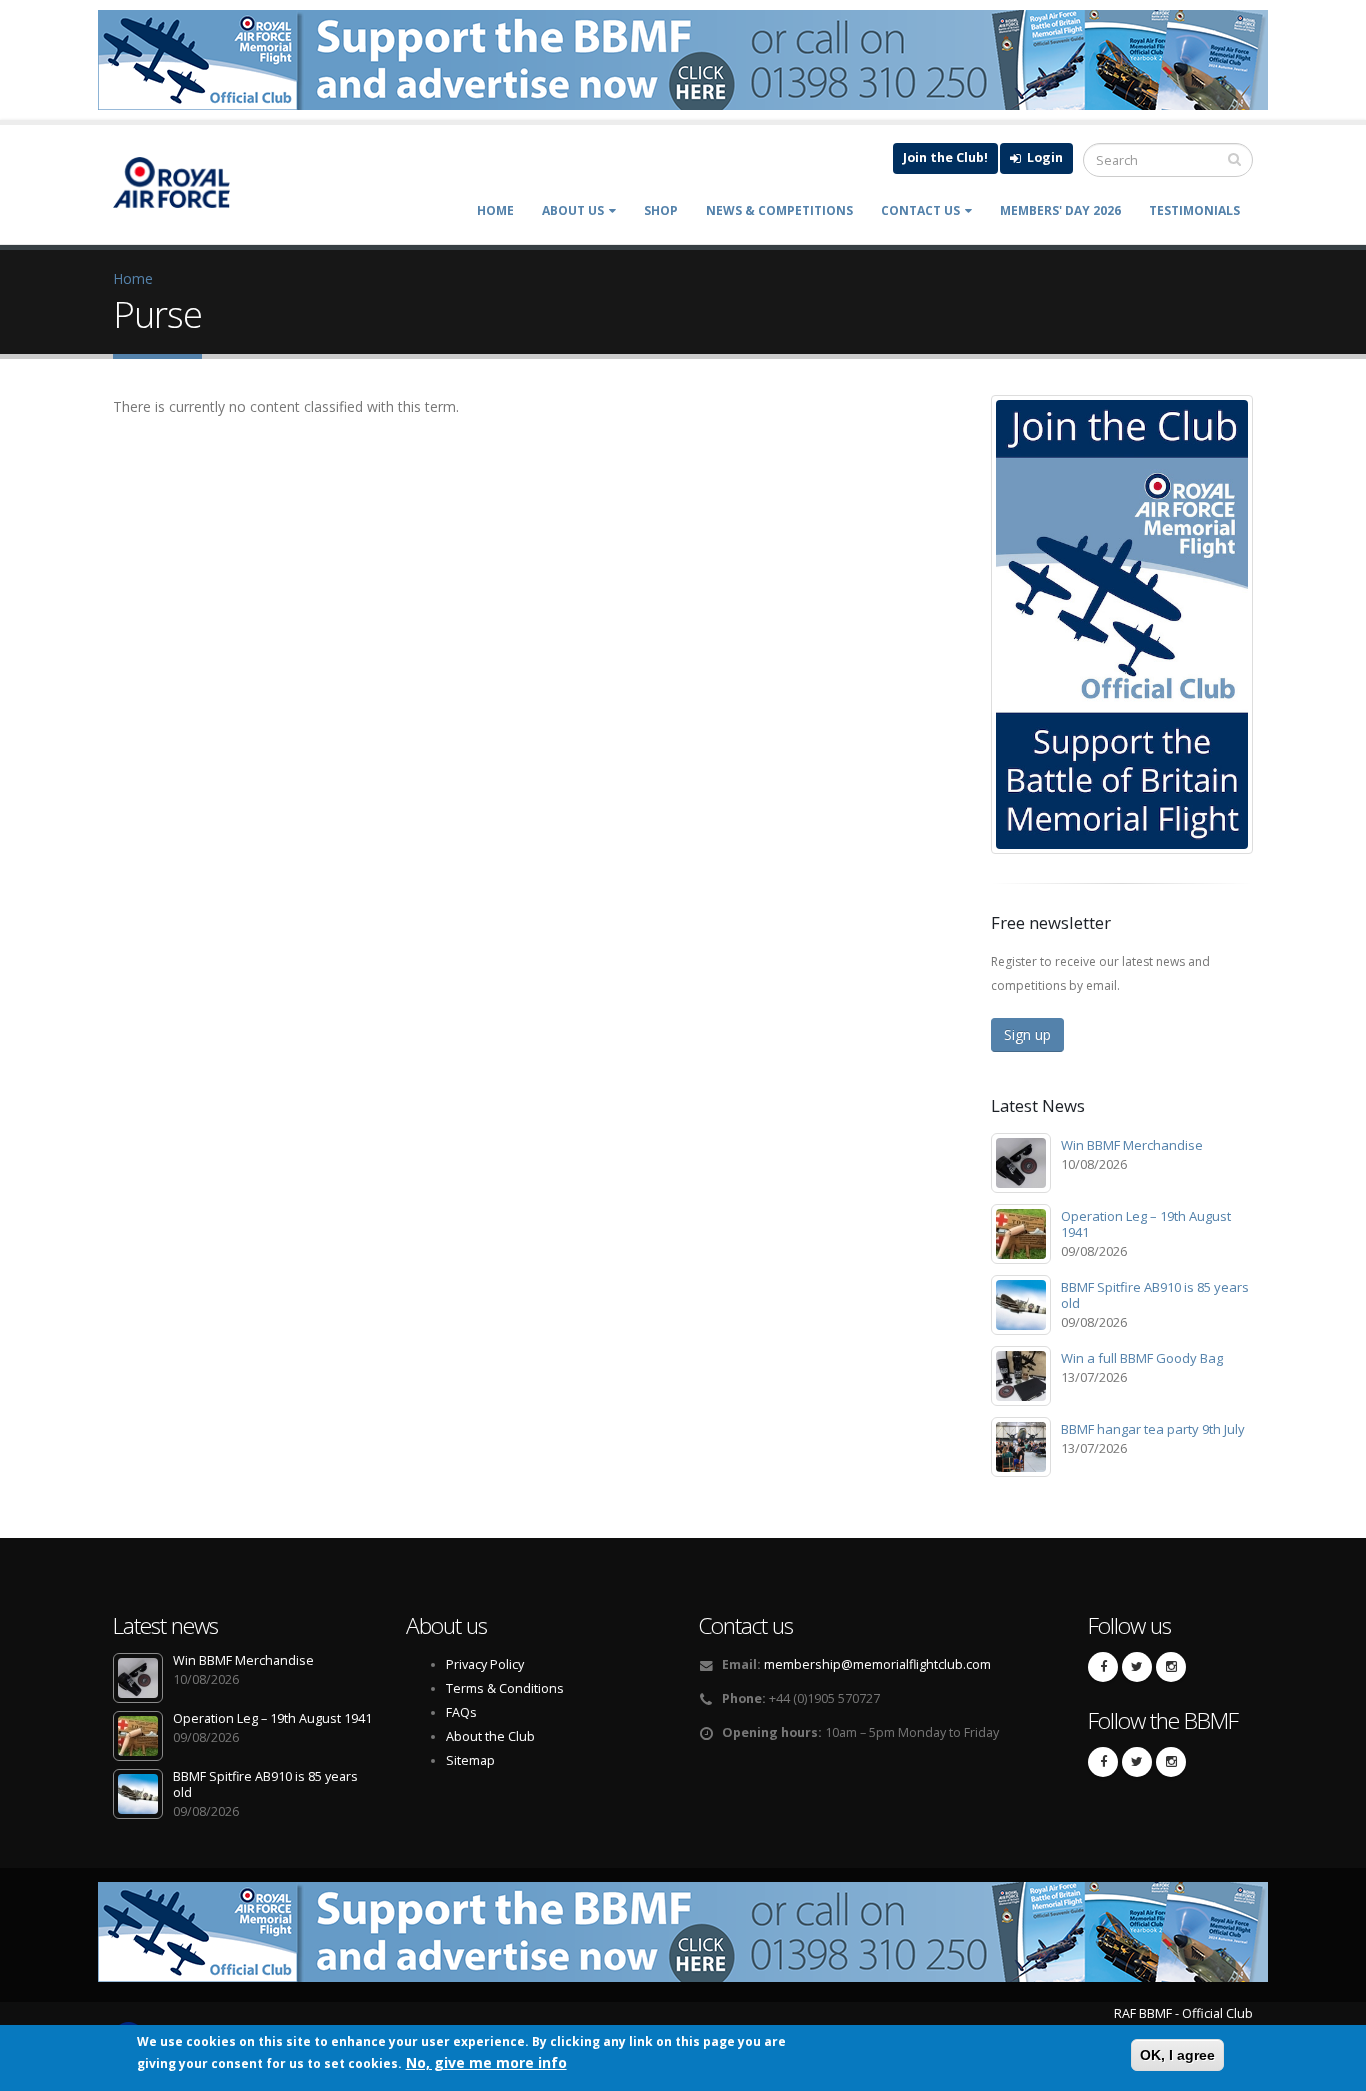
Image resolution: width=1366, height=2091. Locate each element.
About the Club (490, 1736)
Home (495, 210)
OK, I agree (1177, 2055)
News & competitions (779, 210)
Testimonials (1194, 210)
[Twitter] (1137, 1667)
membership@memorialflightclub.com (877, 1664)
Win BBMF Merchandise (1132, 1145)
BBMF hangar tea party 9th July (1153, 1429)
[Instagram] (1171, 1667)
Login (1043, 157)
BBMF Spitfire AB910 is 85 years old (1155, 1295)
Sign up (1027, 1034)
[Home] (182, 182)
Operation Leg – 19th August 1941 (1146, 1224)
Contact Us (920, 210)
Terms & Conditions (505, 1688)
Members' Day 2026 (1060, 210)
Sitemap (470, 1760)
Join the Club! (945, 157)
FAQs (461, 1712)
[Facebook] (1103, 1667)
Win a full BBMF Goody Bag (1142, 1358)
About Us (573, 210)
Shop (661, 210)
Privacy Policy (485, 1664)
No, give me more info (486, 2062)
